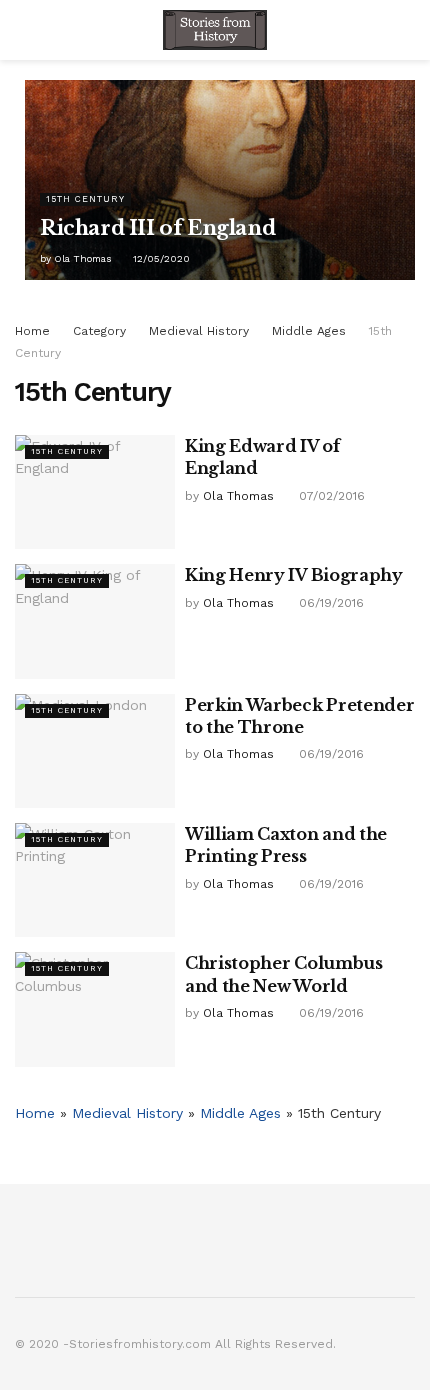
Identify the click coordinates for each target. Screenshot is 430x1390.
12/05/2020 (160, 258)
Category (99, 331)
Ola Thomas (83, 258)
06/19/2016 (329, 603)
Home (32, 331)
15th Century (85, 199)
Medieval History (199, 331)
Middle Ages (309, 331)
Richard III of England (157, 228)
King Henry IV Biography (294, 575)
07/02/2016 (330, 496)
